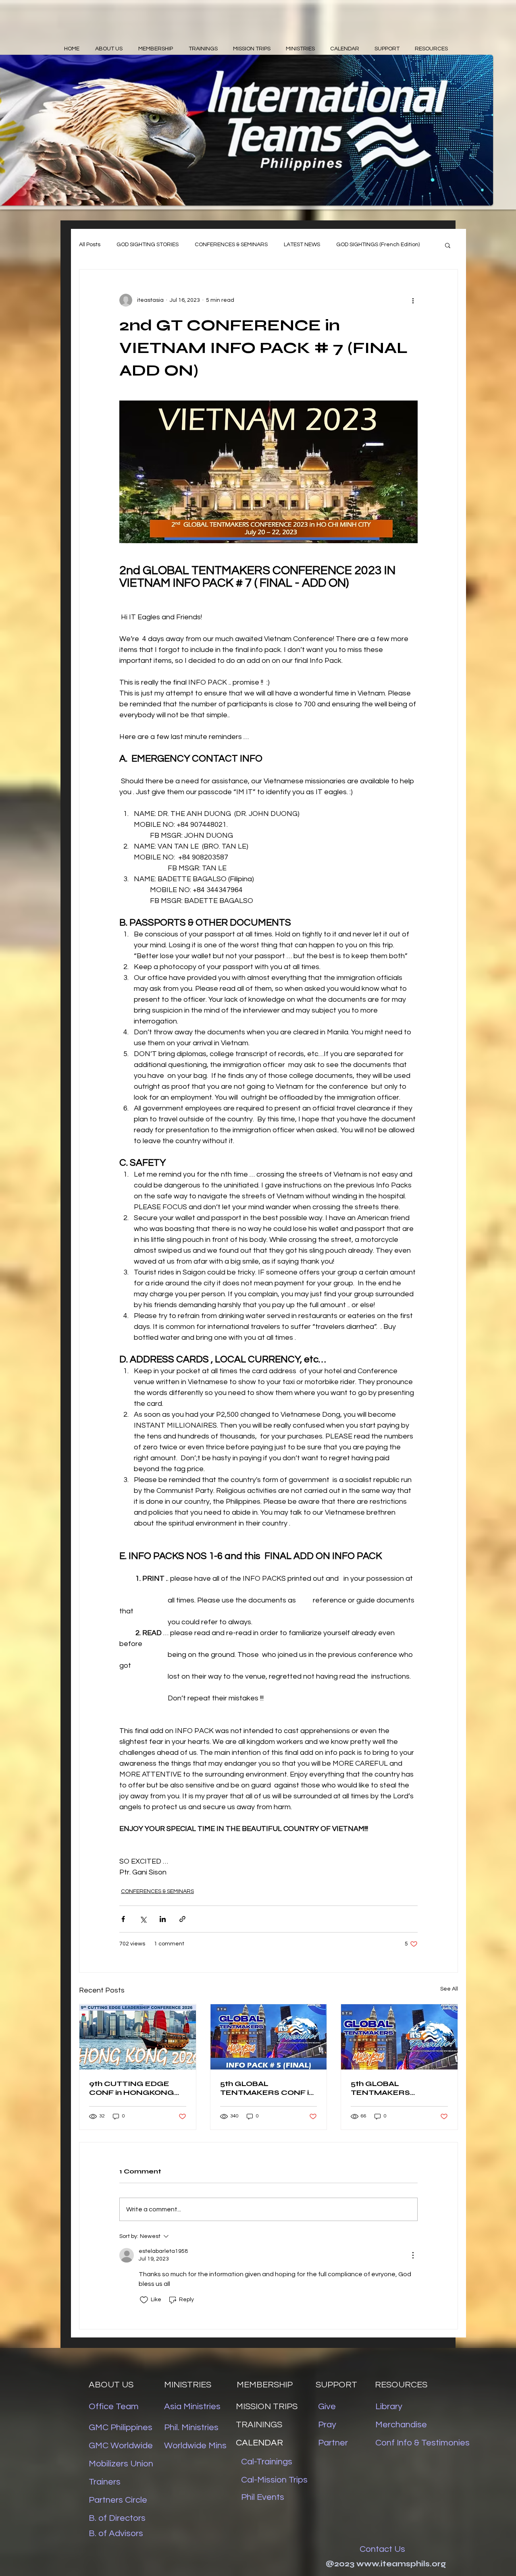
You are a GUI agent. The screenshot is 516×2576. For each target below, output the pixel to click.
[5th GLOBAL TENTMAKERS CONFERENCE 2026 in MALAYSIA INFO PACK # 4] (399, 2037)
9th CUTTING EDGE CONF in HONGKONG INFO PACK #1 (132, 2088)
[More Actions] (413, 2255)
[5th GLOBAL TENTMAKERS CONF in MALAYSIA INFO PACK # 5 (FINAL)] (269, 2037)
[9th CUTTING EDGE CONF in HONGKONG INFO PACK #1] (138, 2037)
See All (449, 1989)
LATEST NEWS (302, 245)
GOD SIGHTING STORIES (148, 245)
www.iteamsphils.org (401, 2564)
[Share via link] (182, 1919)
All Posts (90, 245)
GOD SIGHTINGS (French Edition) (378, 245)
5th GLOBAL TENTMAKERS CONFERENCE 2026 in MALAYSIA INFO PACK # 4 (398, 2088)
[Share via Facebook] (123, 1919)
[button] (448, 245)
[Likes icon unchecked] (144, 2300)
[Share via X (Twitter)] (143, 1919)
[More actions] (413, 300)
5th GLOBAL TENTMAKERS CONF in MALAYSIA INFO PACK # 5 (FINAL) (268, 2088)
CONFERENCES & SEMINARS (231, 245)
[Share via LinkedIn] (163, 1919)
